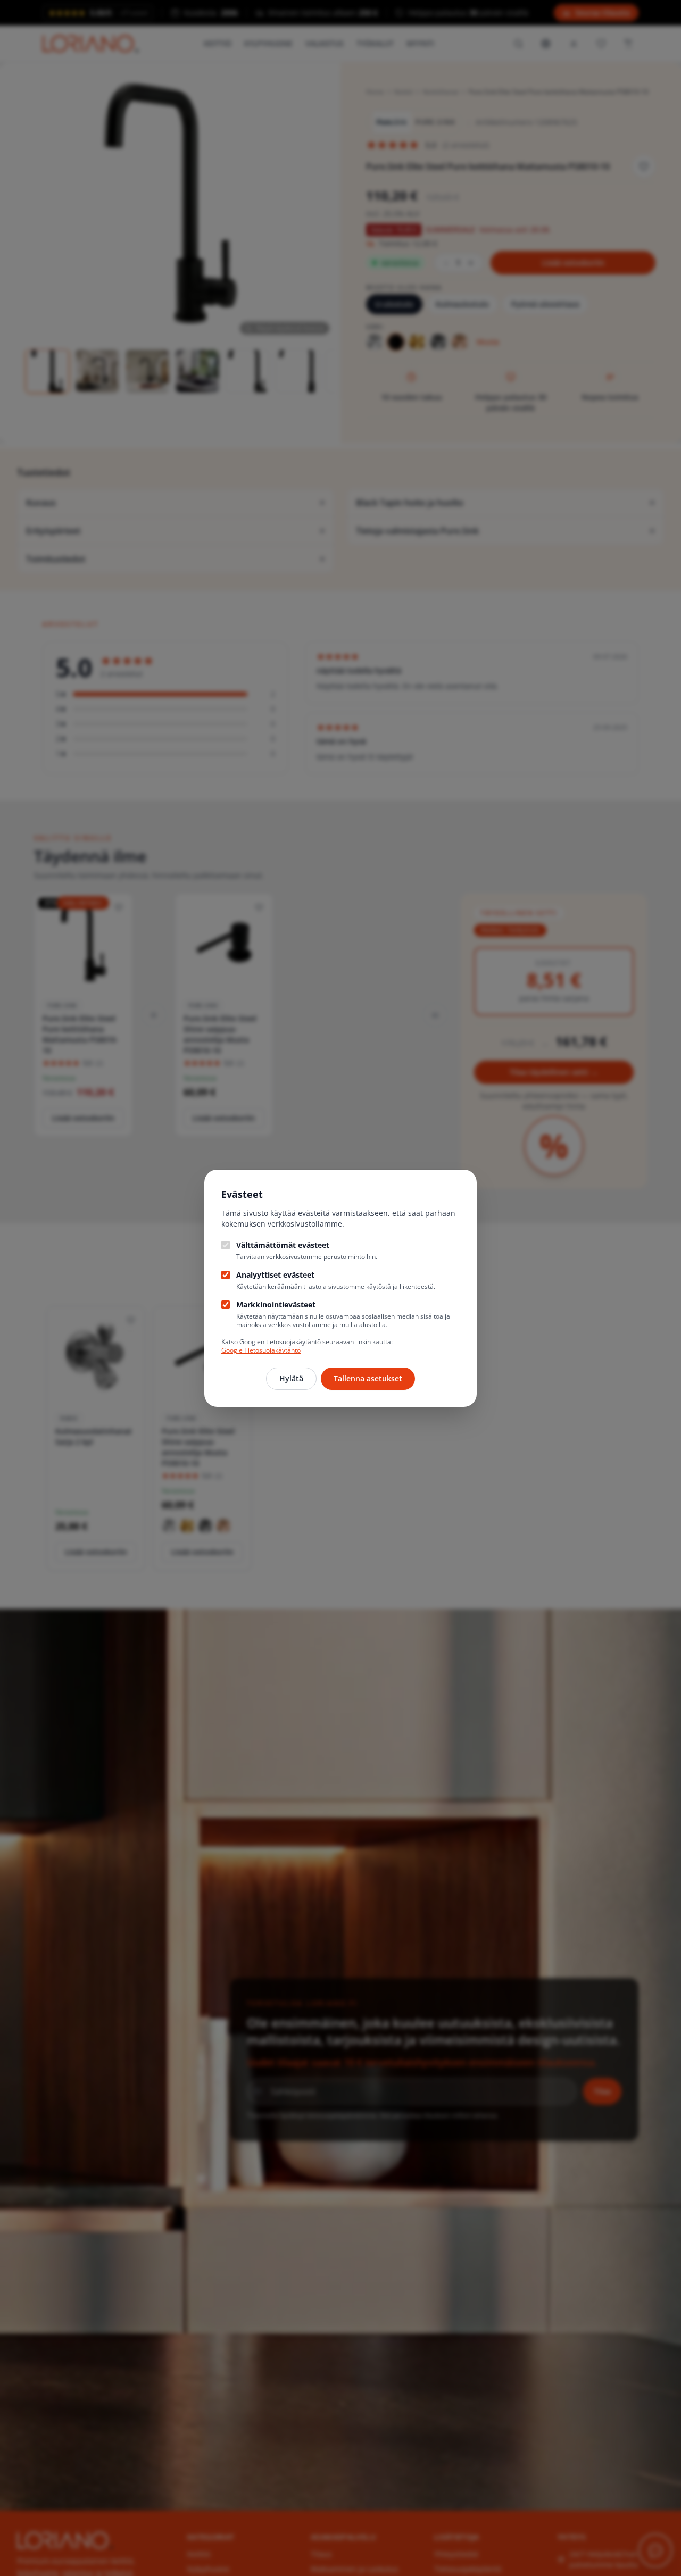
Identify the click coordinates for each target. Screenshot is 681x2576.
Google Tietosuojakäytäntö (261, 1350)
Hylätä (291, 1378)
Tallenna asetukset (368, 1378)
